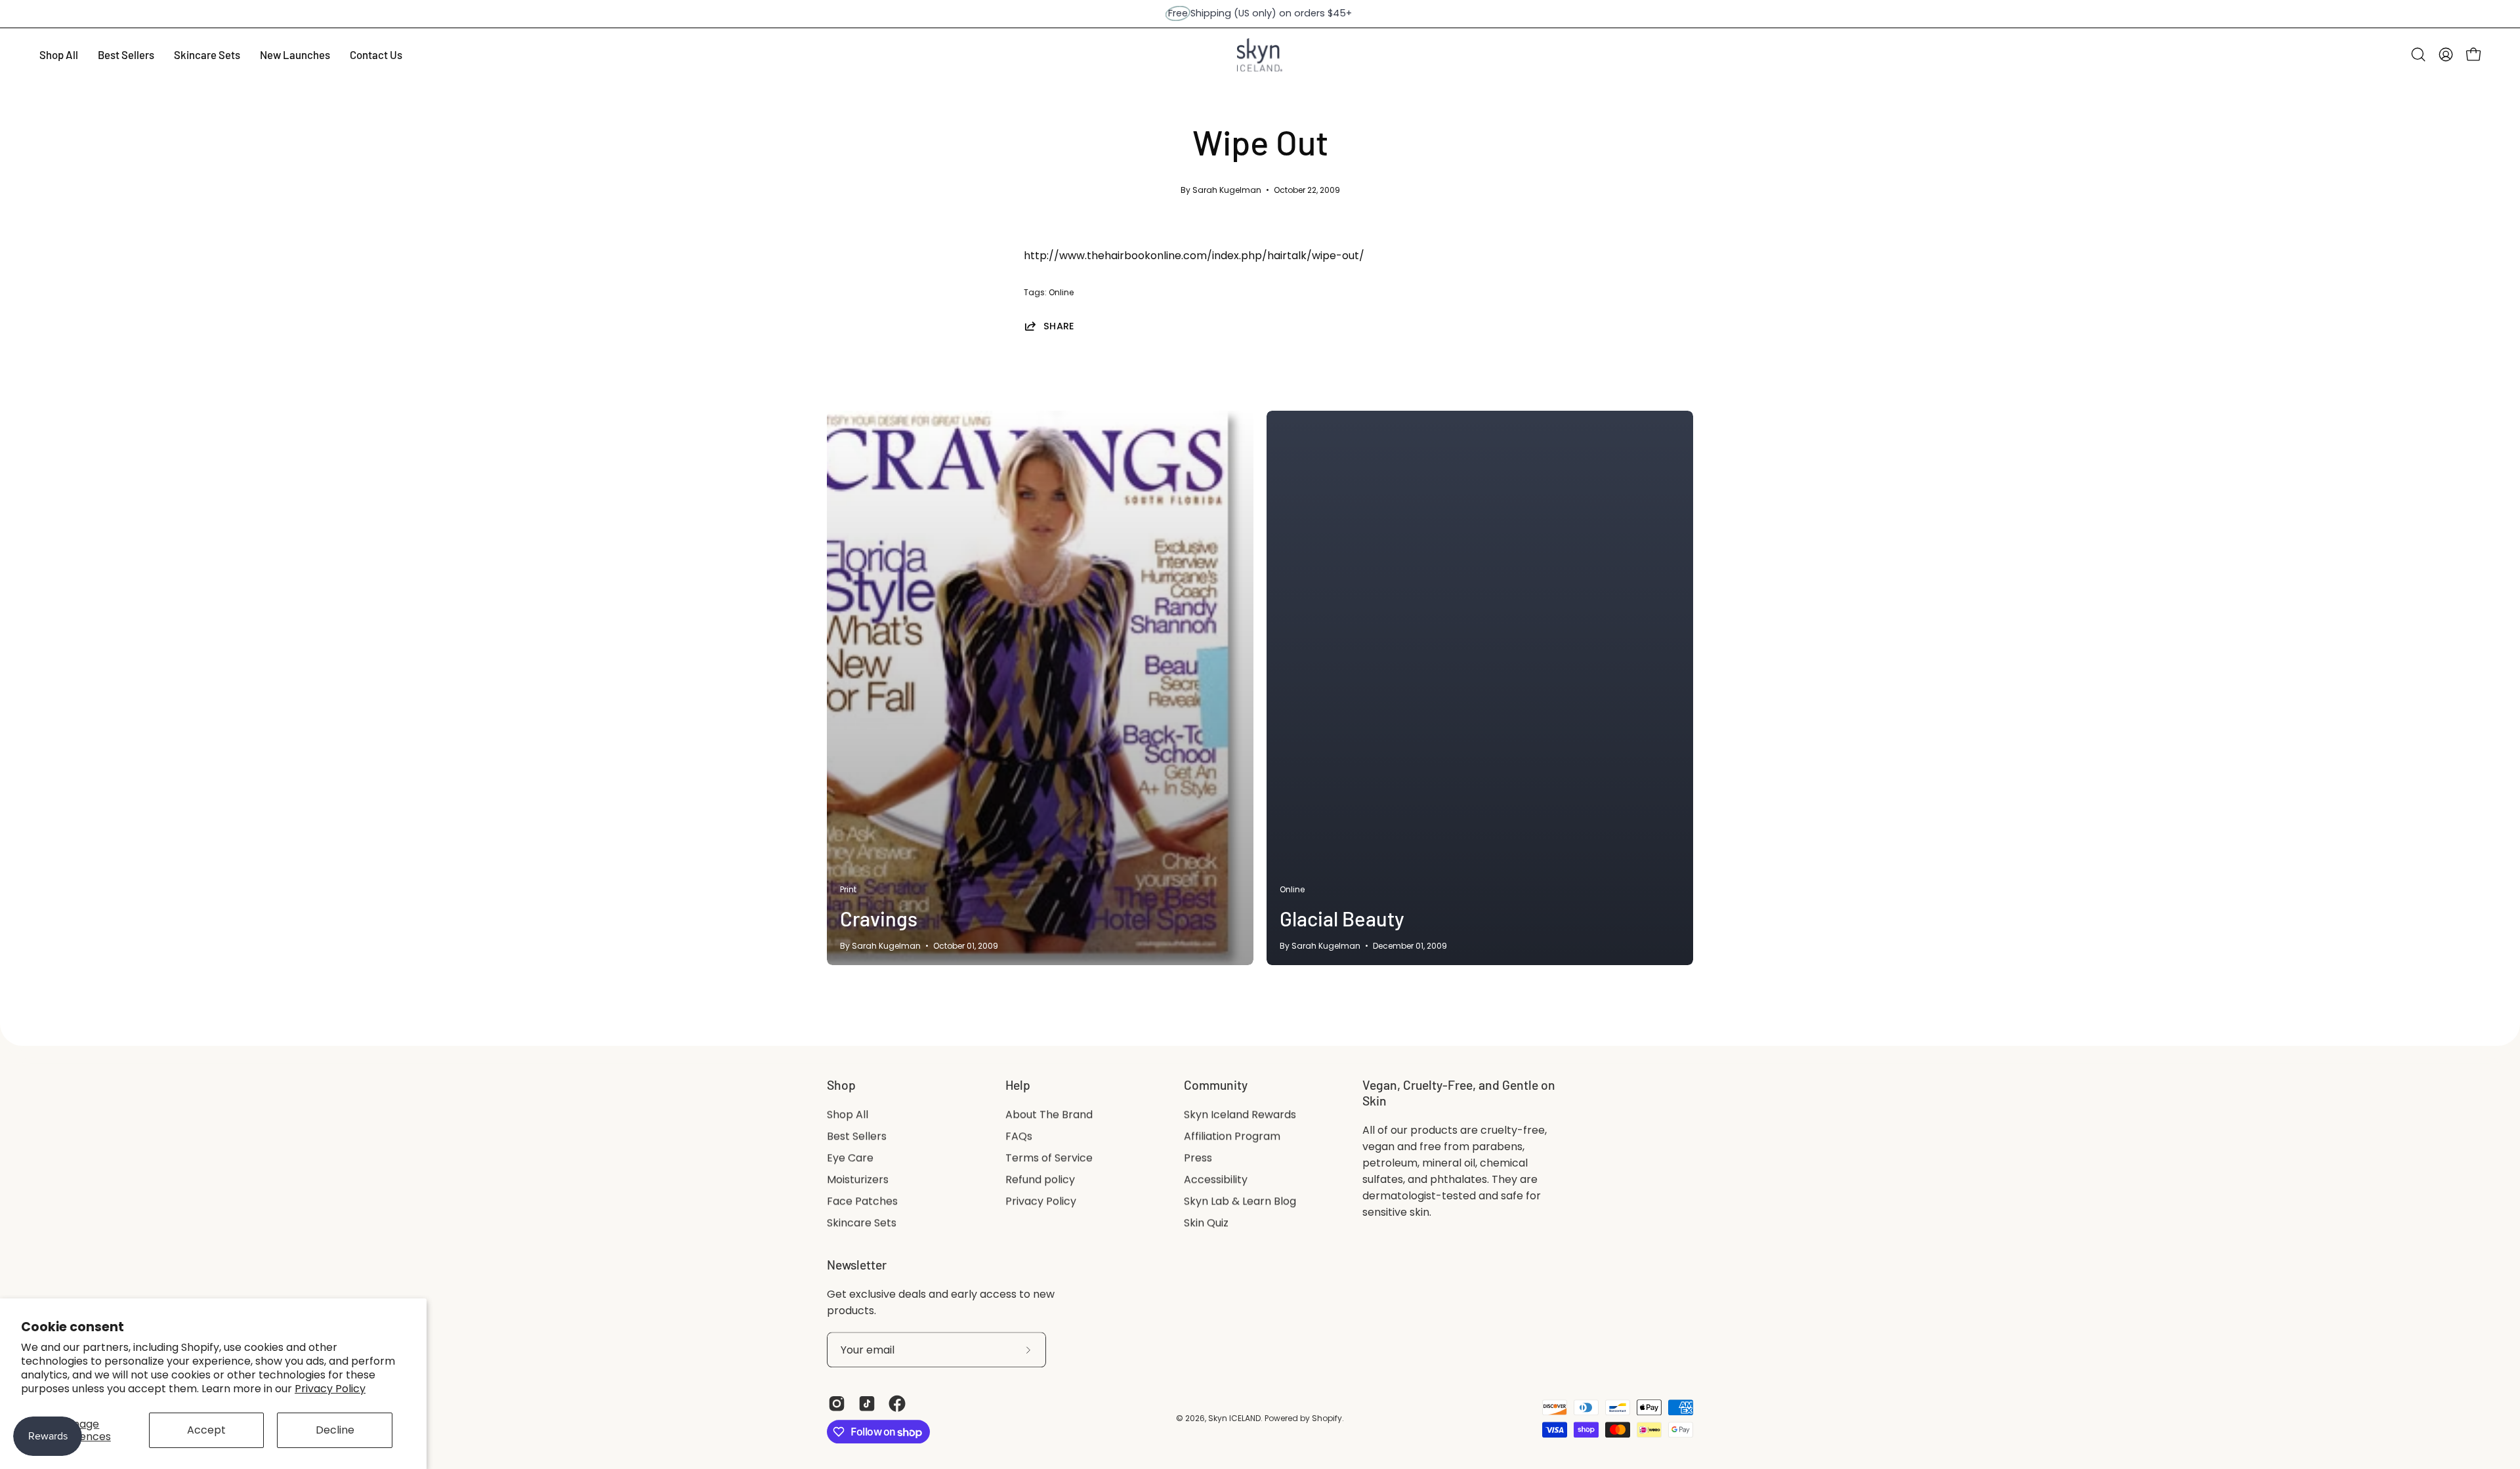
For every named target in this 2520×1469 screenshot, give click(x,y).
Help (1018, 1085)
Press (1198, 1158)
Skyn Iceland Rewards (1240, 1114)
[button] (2418, 54)
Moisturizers (858, 1179)
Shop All (848, 1114)
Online (1061, 292)
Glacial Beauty (1342, 918)
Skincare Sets (862, 1223)
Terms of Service (1049, 1158)
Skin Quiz (1206, 1223)
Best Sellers (857, 1136)
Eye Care (850, 1158)
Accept (206, 1430)
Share (1059, 326)
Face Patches (862, 1201)
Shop (841, 1085)
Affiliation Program (1232, 1136)
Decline (335, 1430)
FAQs (1019, 1136)
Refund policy (1040, 1179)
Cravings (879, 918)
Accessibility (1216, 1179)
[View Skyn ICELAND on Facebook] (897, 1404)
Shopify (1327, 1418)
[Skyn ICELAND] (1260, 55)
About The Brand (1049, 1114)
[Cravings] (1040, 688)
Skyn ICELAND (1234, 1418)
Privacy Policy (330, 1389)
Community (1216, 1085)
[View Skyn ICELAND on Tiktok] (867, 1404)
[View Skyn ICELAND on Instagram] (837, 1404)
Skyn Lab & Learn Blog (1240, 1201)
